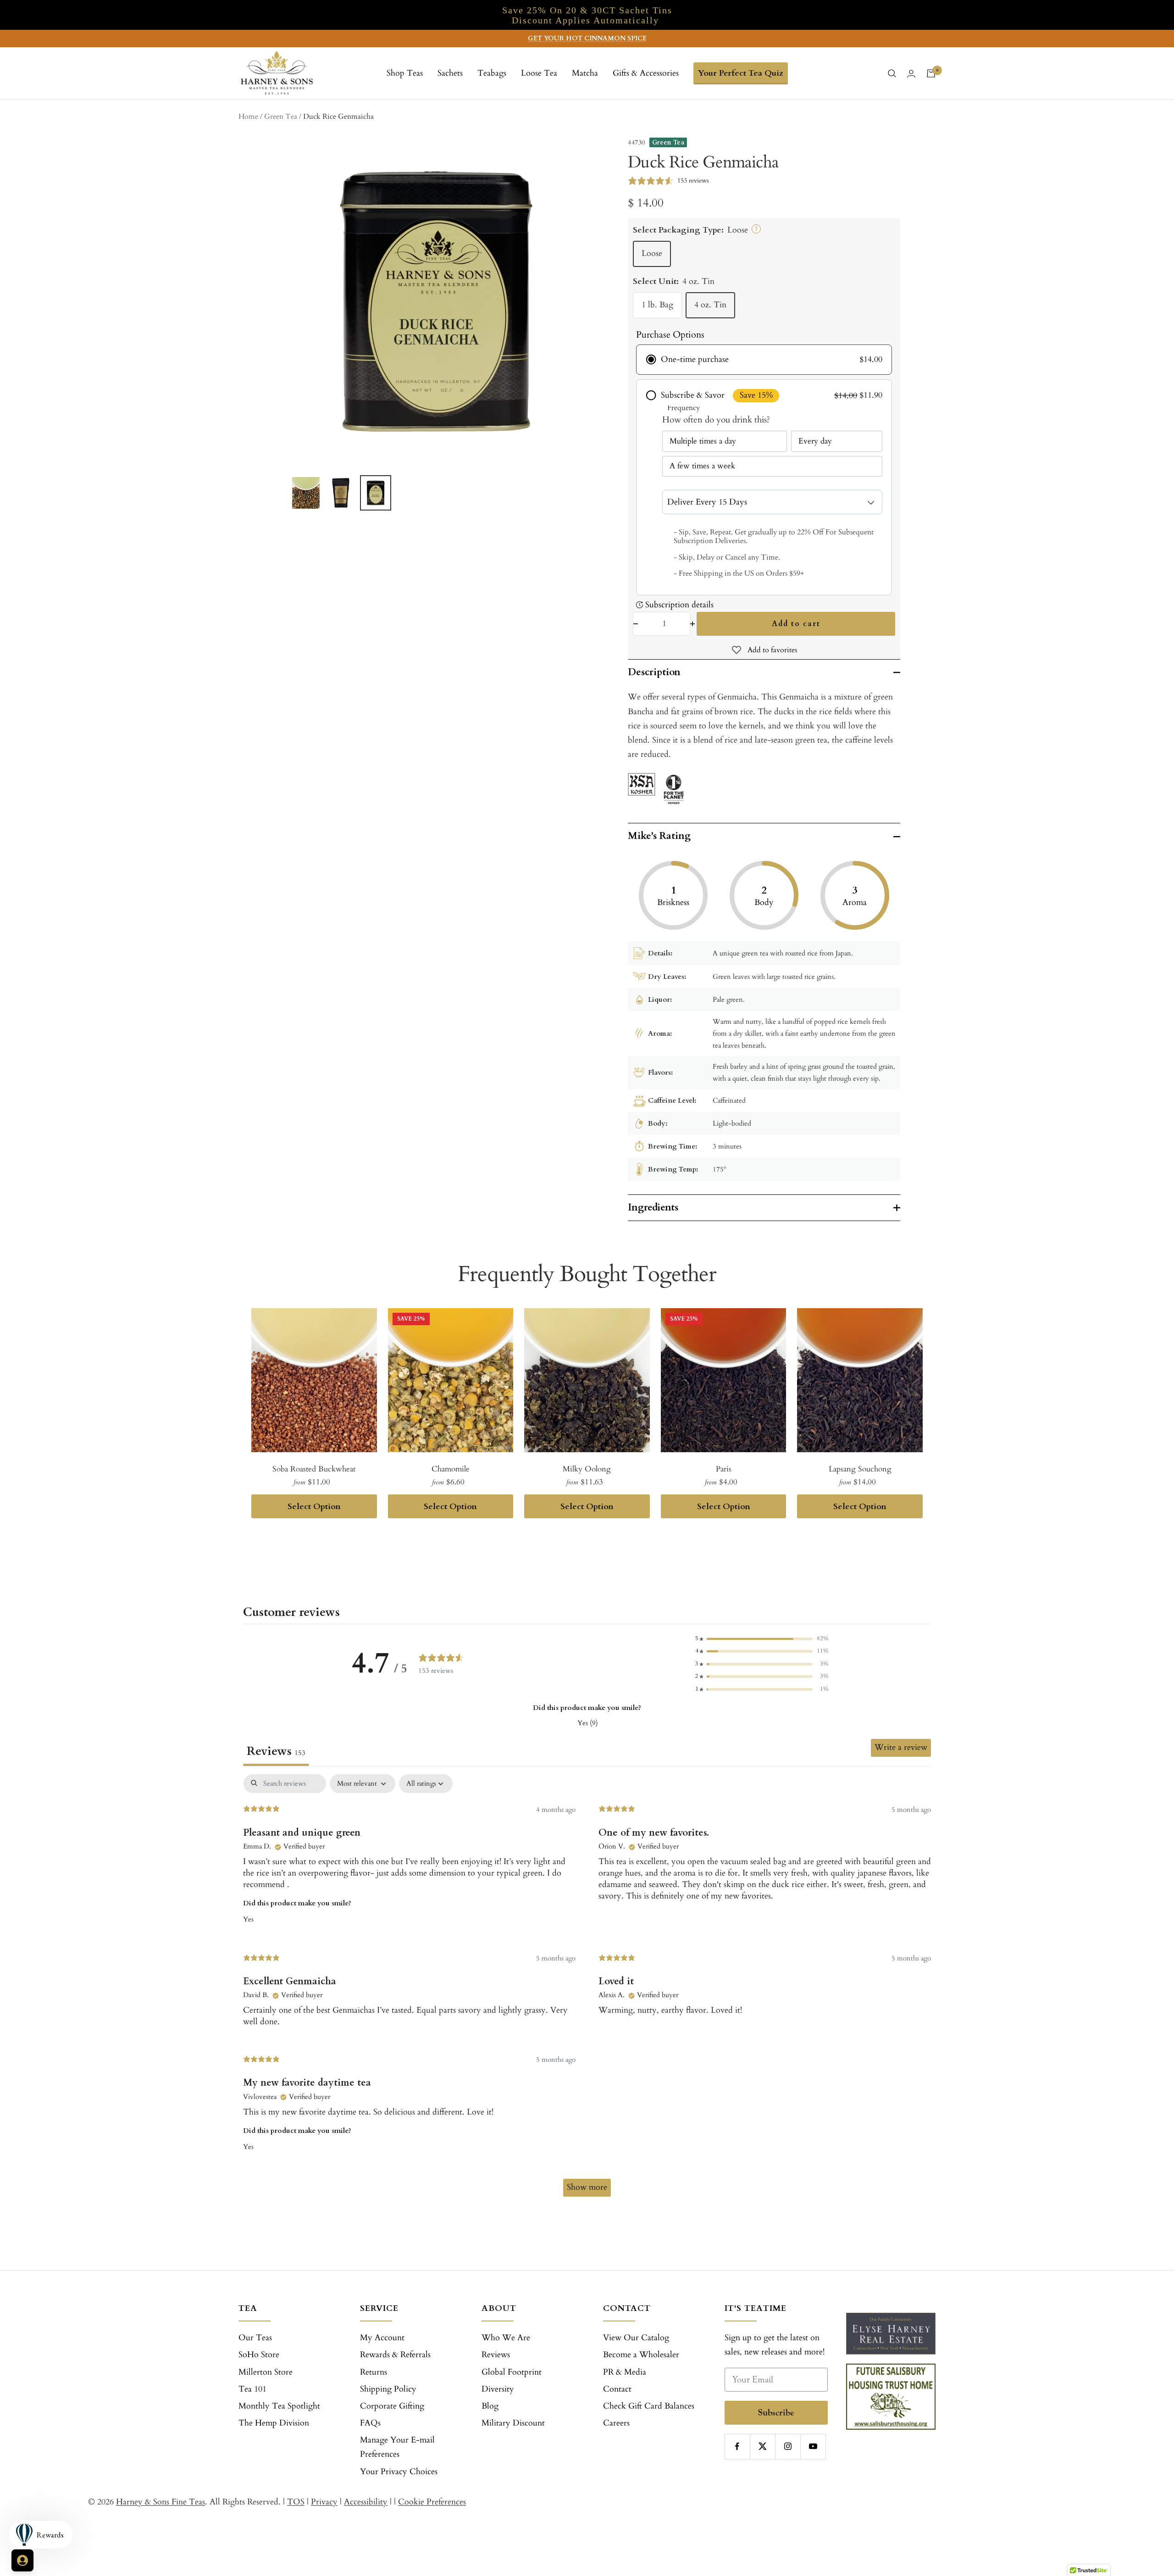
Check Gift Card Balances (649, 2406)
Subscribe (776, 2412)
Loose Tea (539, 73)
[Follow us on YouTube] (813, 2446)
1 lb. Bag (657, 305)
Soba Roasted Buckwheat (314, 1469)
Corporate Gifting (392, 2406)
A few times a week (702, 466)
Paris (724, 1469)
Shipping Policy (388, 2389)
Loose (652, 253)
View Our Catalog (636, 2338)
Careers (616, 2423)
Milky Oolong (587, 1469)
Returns (374, 2372)
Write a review (901, 1747)
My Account (382, 2338)
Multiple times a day (703, 441)
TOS (296, 2502)
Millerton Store (266, 2372)
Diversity (498, 2389)
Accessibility (366, 2502)
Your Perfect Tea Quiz (741, 73)
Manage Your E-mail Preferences (397, 2447)
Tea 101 (252, 2389)
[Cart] (931, 73)
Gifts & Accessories (646, 73)
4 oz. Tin (710, 305)
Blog (490, 2406)
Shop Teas (405, 73)
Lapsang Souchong (860, 1469)
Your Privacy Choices (399, 2472)
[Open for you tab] (22, 2560)
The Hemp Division (274, 2423)
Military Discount (513, 2423)
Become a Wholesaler (641, 2355)
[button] (762, 1639)
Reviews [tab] (276, 1751)
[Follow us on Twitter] (762, 2446)
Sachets (450, 73)
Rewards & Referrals (395, 2355)
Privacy (324, 2502)
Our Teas (255, 2338)
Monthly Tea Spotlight (279, 2406)
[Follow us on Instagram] (788, 2446)
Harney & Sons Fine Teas (161, 2502)
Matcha (585, 73)
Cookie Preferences (432, 2502)
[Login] (911, 74)
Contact (617, 2389)
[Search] (892, 73)
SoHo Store (259, 2355)
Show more (587, 2187)
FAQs (370, 2423)
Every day (815, 441)
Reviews (496, 2355)
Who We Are (506, 2338)
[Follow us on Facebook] (737, 2446)
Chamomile (451, 1469)
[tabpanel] (587, 1990)
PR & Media (625, 2372)
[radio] (764, 360)
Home (248, 117)
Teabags (492, 73)
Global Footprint (512, 2372)
